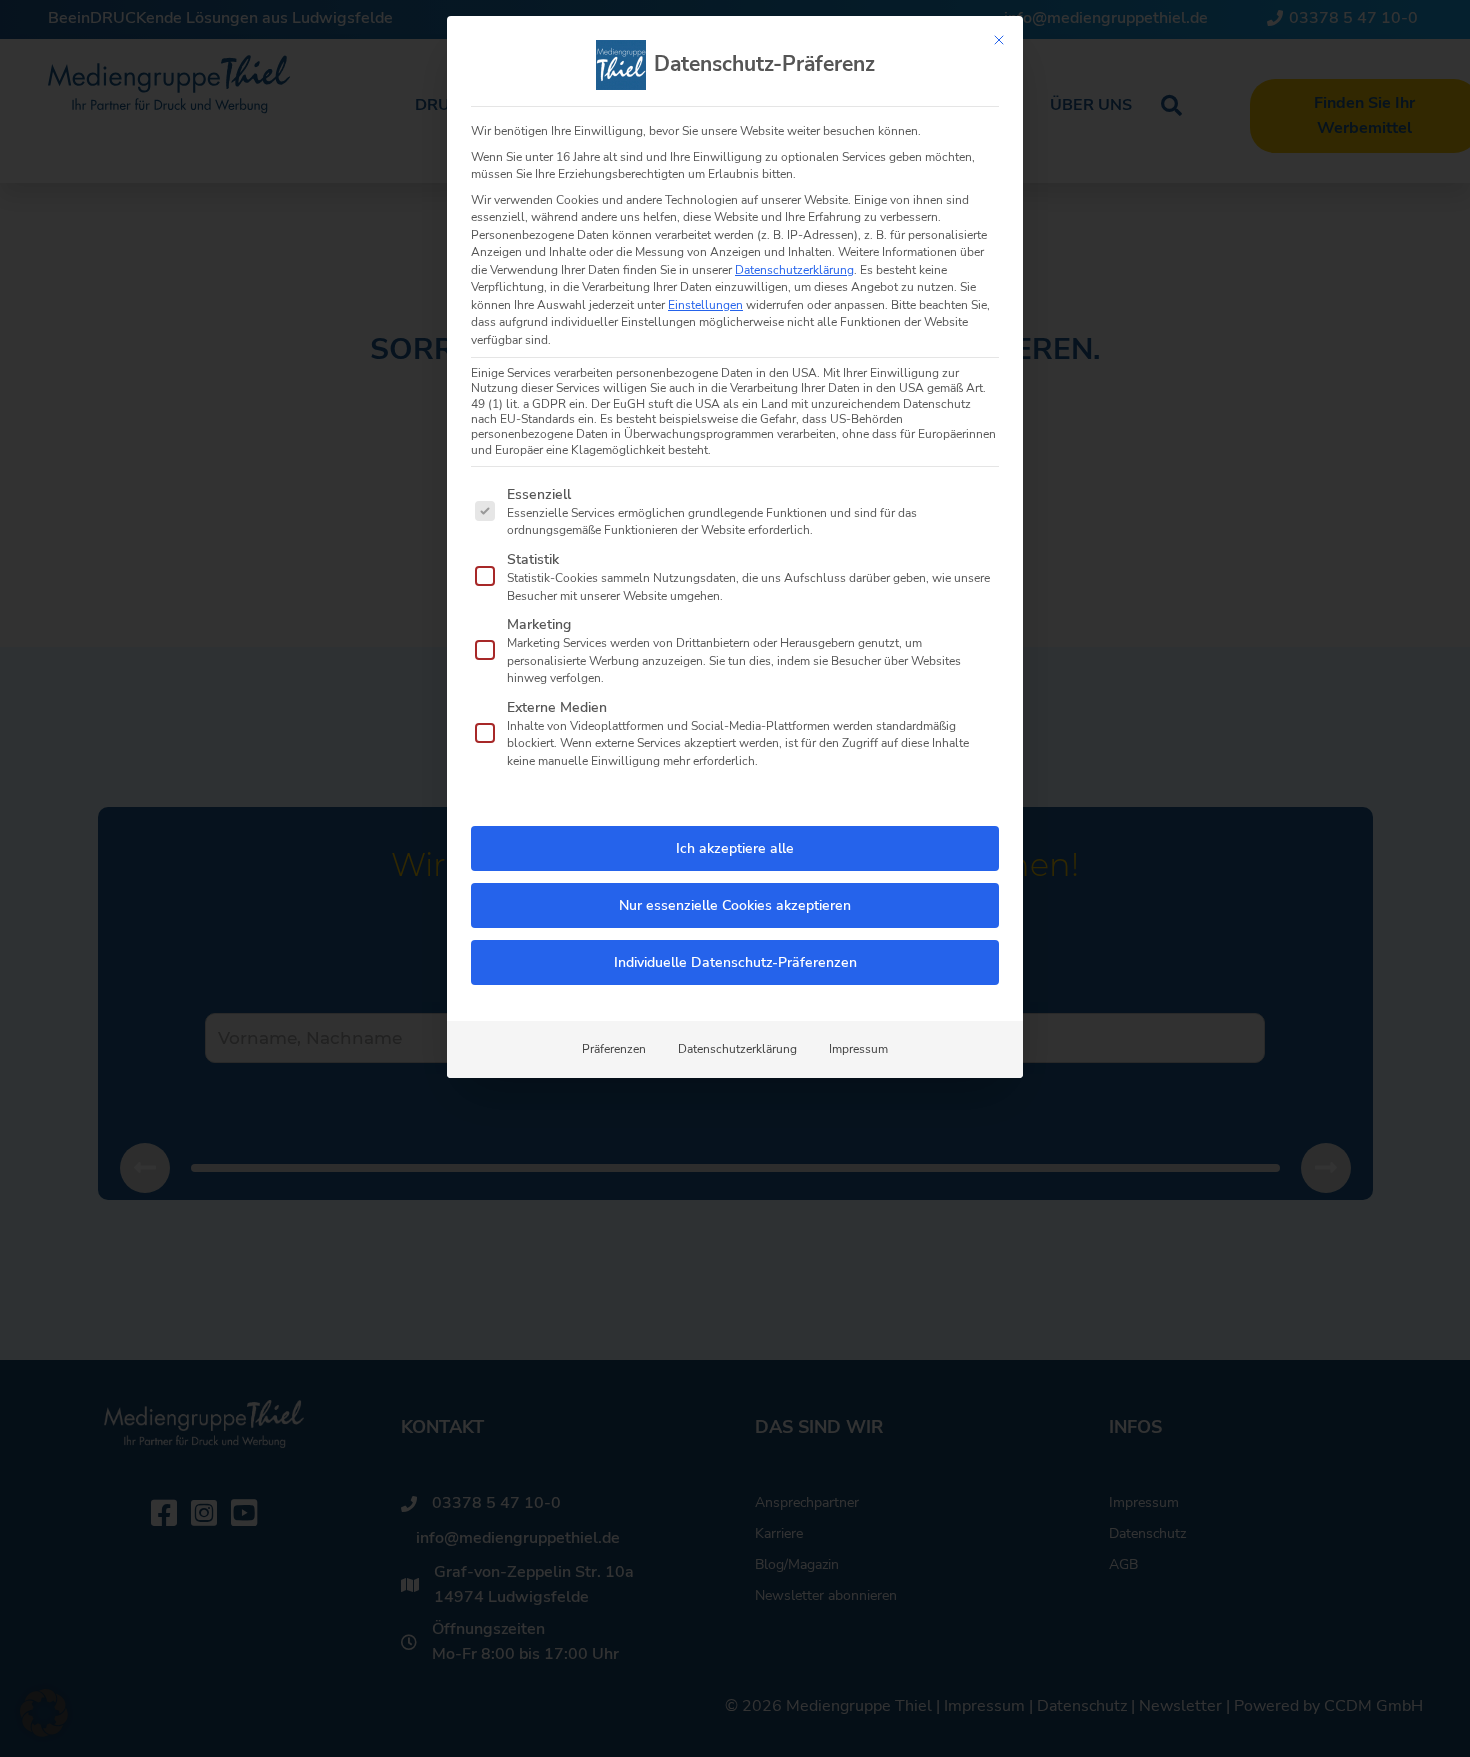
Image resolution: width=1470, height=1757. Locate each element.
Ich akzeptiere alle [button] (735, 848)
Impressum (858, 1049)
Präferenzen (614, 1049)
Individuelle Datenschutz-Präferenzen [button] (735, 962)
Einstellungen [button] (705, 305)
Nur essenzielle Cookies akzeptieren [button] (735, 905)
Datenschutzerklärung (794, 270)
